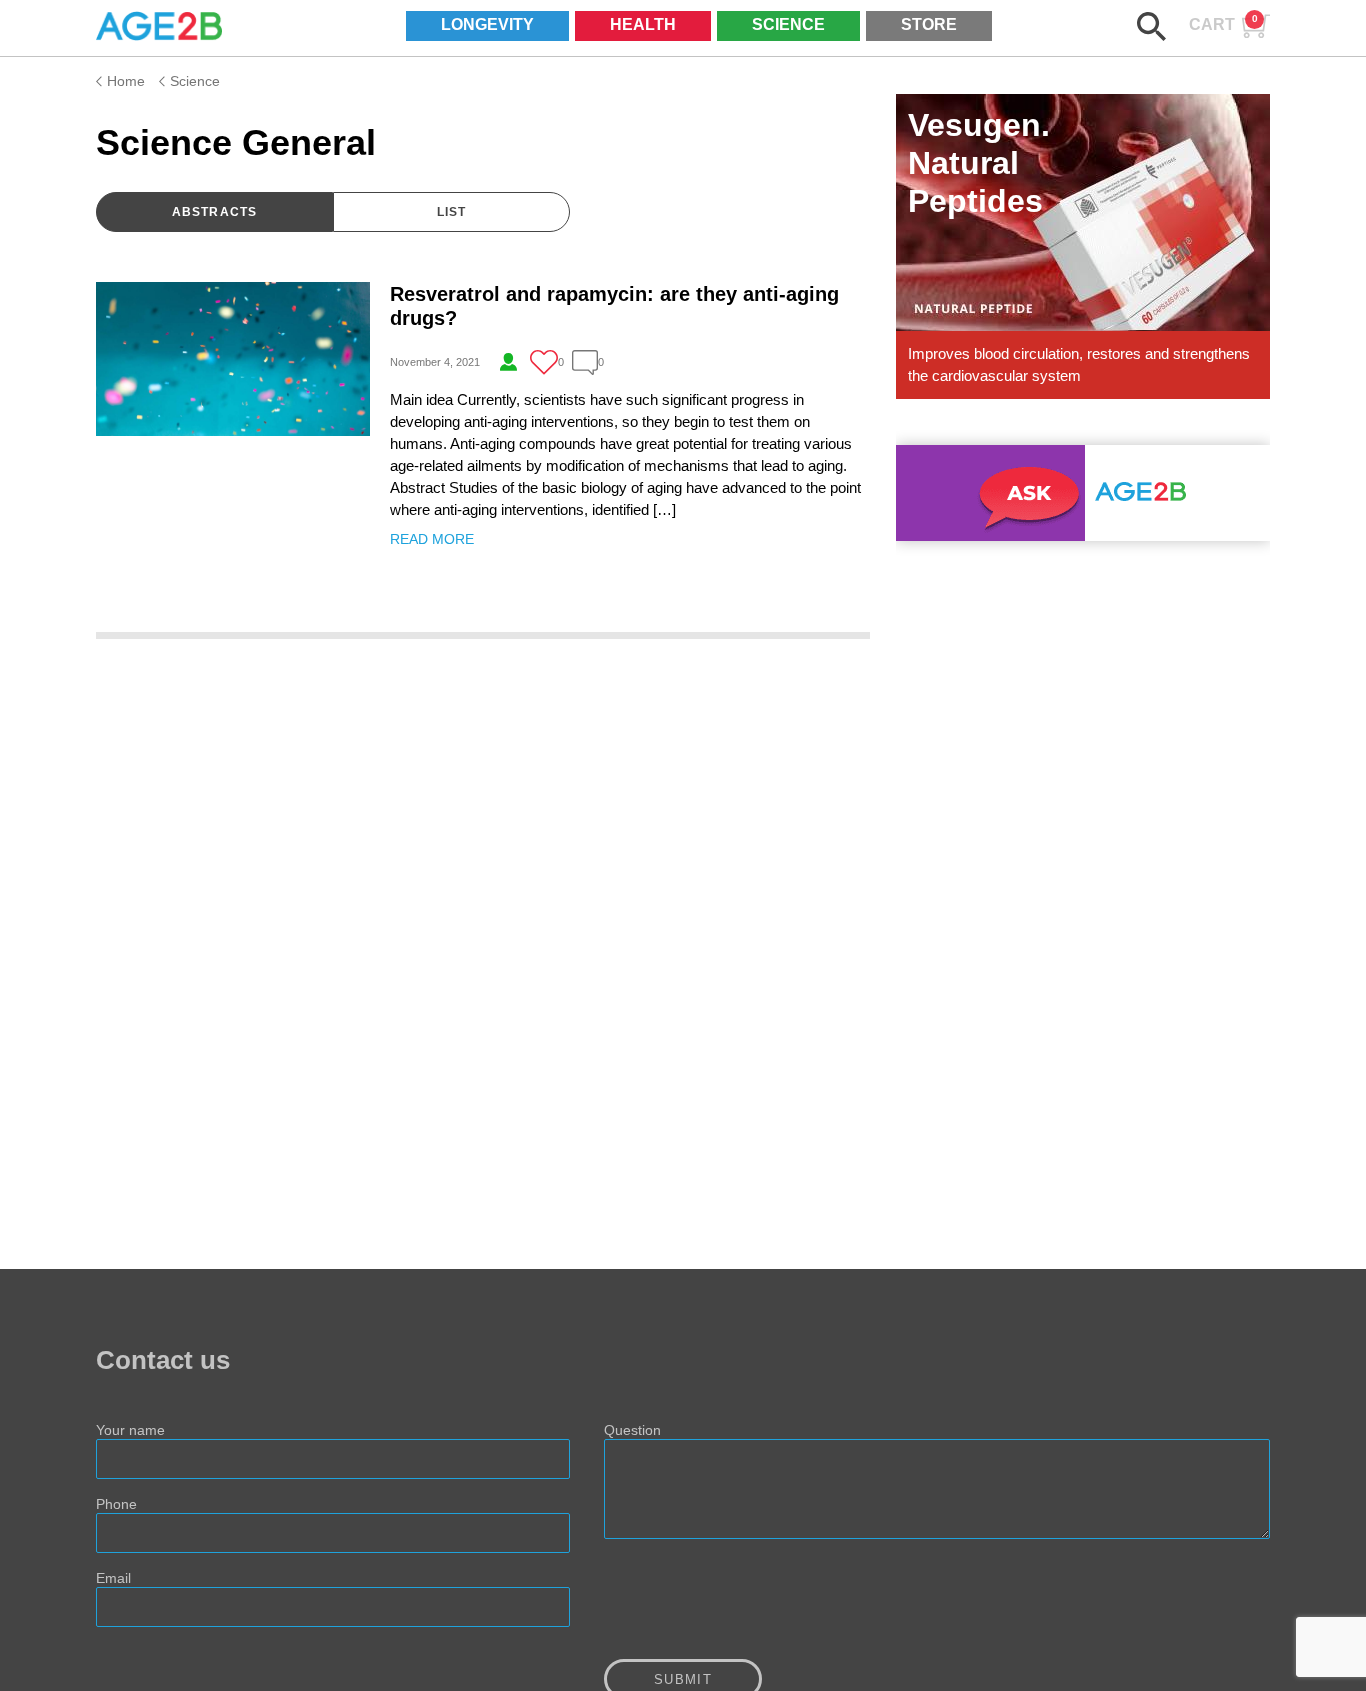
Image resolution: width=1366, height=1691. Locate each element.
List (452, 212)
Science (788, 24)
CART (1223, 23)
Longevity (487, 24)
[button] (1151, 26)
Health (643, 24)
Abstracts (215, 212)
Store (929, 24)
